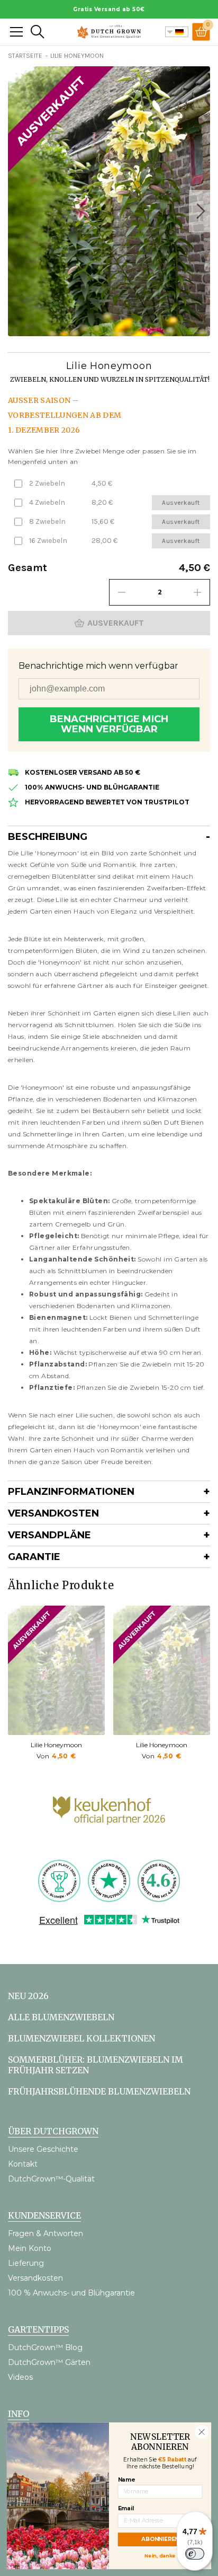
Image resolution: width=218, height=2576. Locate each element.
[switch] (195, 2554)
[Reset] (16, 32)
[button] (199, 211)
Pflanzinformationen (71, 1492)
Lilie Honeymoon (56, 1745)
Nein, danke (160, 2555)
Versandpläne (49, 1535)
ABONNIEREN (160, 2539)
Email (126, 2508)
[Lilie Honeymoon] (56, 1670)
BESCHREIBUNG (48, 837)
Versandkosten (53, 1513)
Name (126, 2479)
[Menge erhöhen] (197, 592)
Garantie (34, 1557)
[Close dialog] (202, 2432)
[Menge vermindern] (122, 592)
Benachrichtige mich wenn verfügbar (109, 724)
